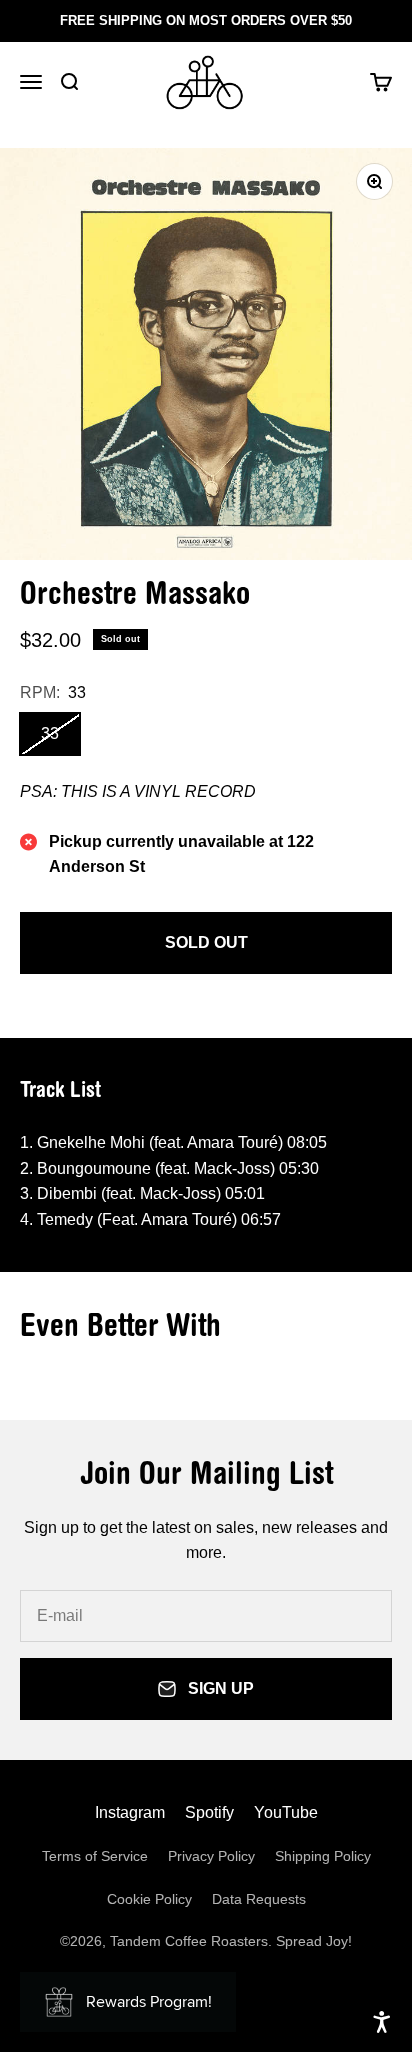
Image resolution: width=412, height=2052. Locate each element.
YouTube (286, 1812)
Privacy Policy (211, 1856)
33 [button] (50, 733)
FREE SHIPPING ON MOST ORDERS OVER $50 (206, 20)
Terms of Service (95, 1856)
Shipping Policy (323, 1856)
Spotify (209, 1812)
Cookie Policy (149, 1899)
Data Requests (259, 1899)
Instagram (130, 1812)
